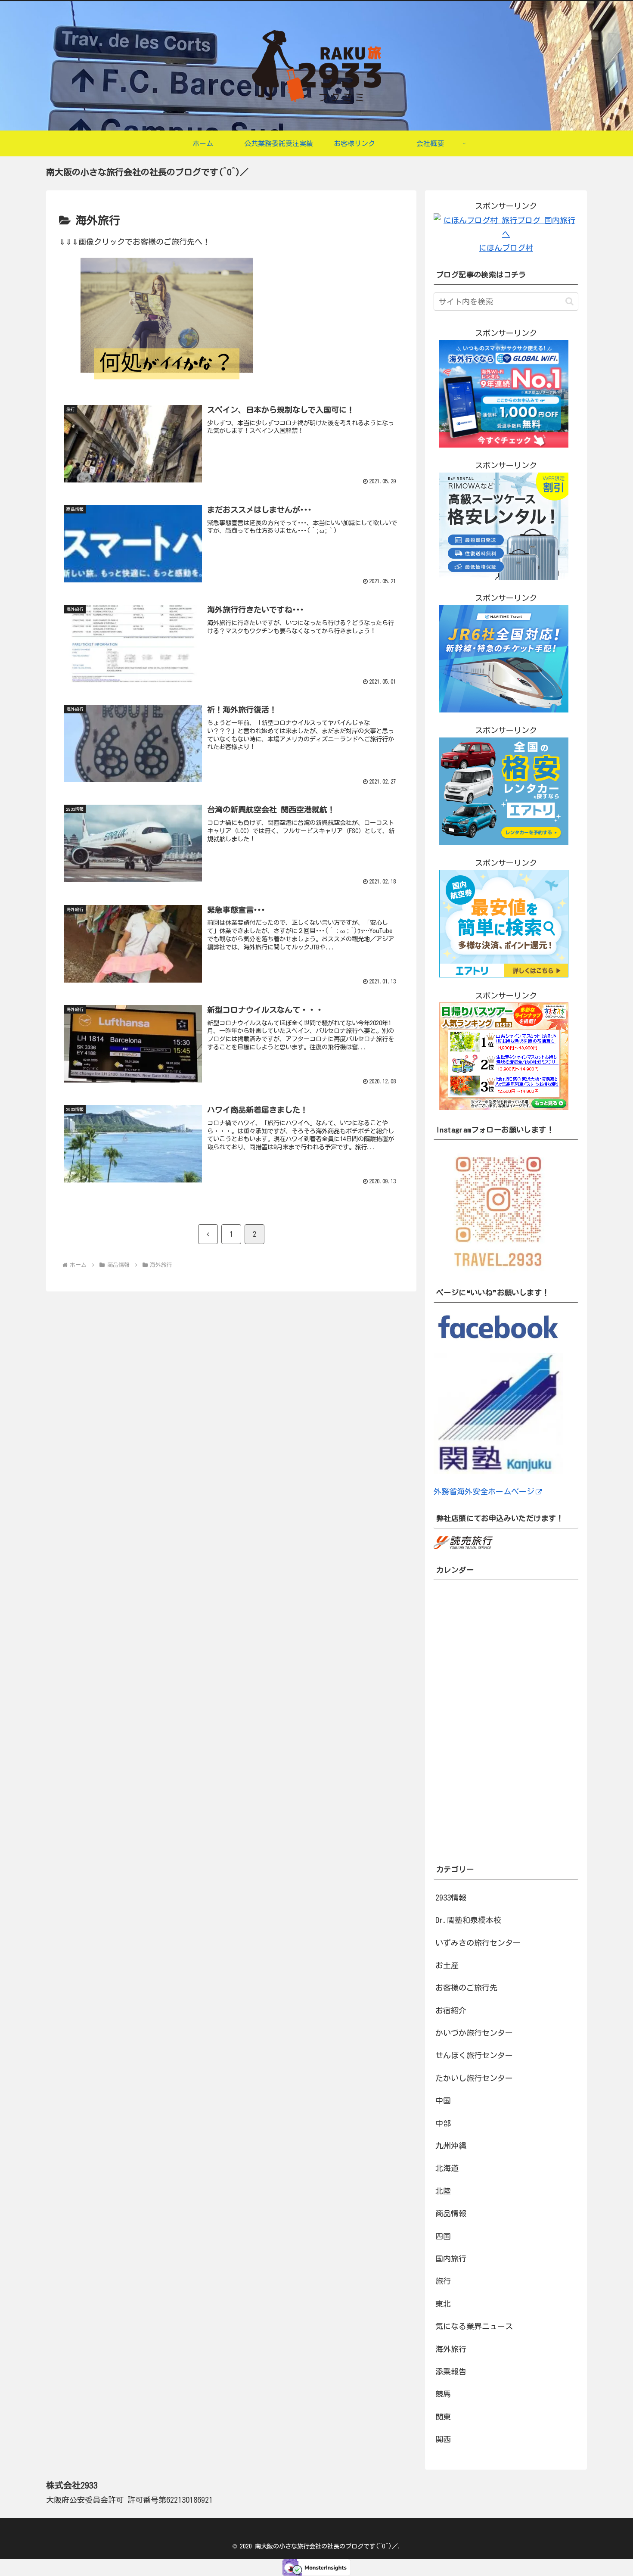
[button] (569, 301)
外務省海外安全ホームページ (484, 1491)
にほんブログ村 (506, 248)
